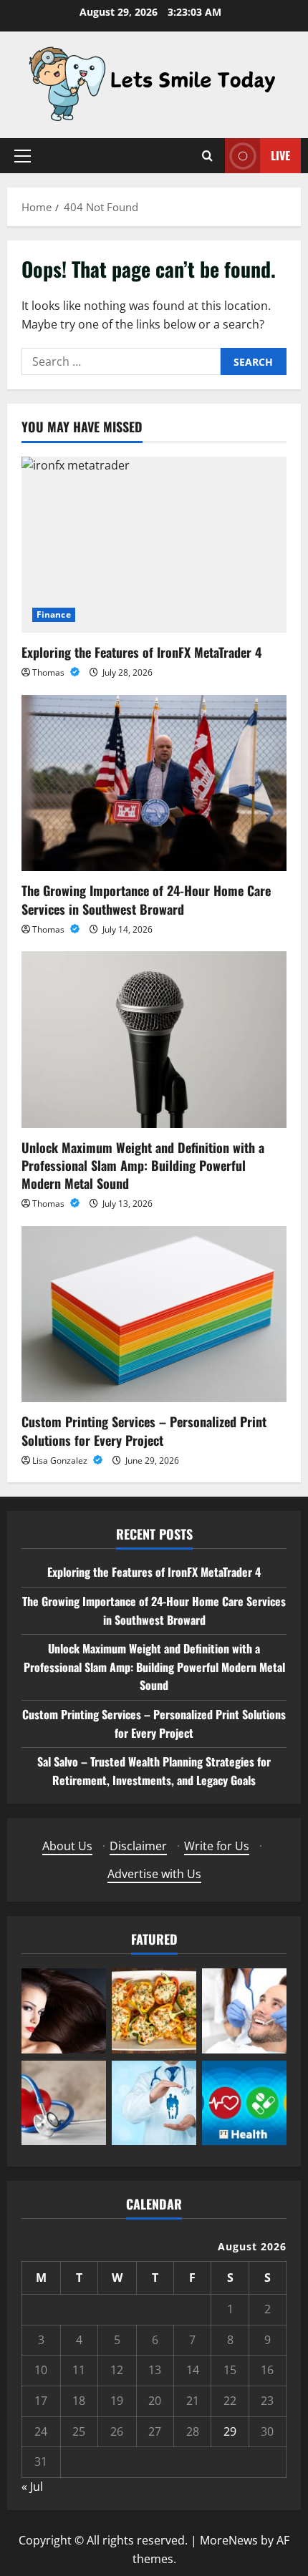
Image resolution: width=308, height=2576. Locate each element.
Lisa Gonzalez (61, 1460)
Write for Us (217, 1846)
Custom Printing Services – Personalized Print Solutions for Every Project (144, 1430)
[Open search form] (207, 156)
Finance (54, 614)
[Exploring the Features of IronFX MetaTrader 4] (154, 545)
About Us (67, 1846)
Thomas (49, 672)
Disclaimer (138, 1846)
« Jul (32, 2487)
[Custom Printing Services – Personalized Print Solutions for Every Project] (154, 1314)
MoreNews (229, 2540)
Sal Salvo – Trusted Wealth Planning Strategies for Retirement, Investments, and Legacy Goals (154, 1771)
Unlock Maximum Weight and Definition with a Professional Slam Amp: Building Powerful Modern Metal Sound (143, 1165)
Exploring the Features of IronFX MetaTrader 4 (141, 652)
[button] (23, 156)
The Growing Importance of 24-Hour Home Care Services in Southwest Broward (146, 899)
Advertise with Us (154, 1874)
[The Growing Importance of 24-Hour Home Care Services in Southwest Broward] (154, 783)
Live (280, 155)
